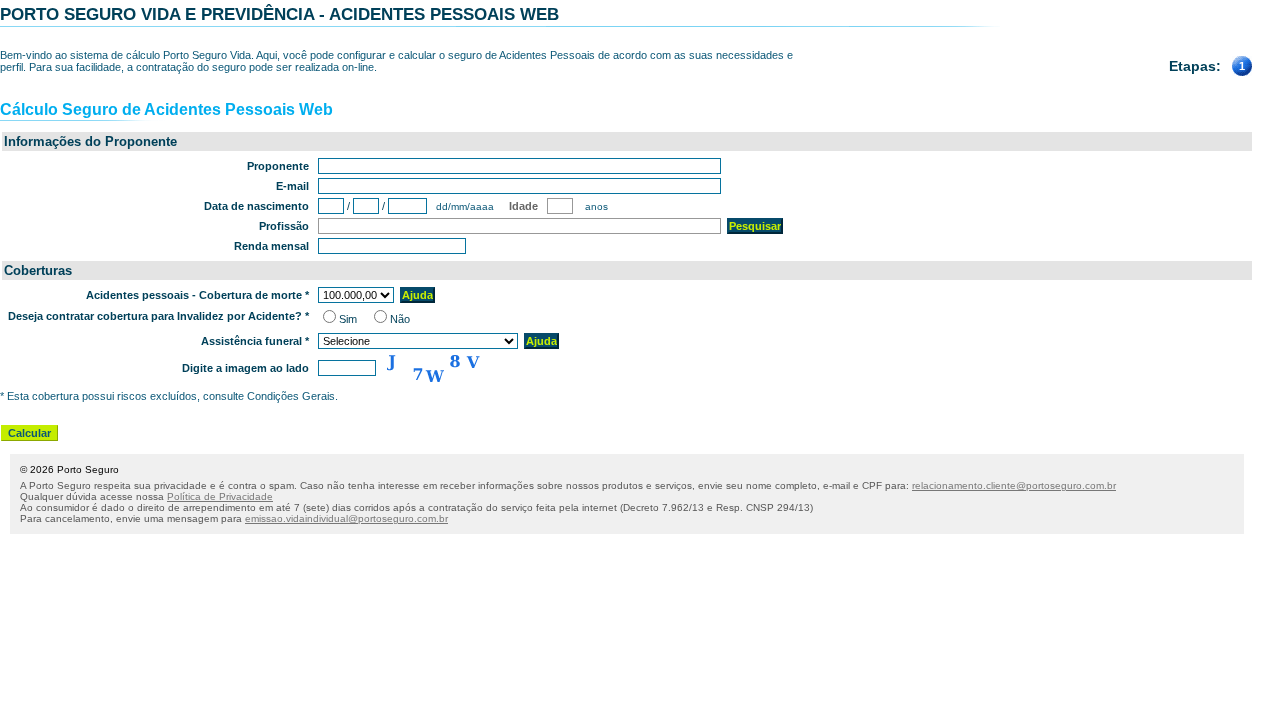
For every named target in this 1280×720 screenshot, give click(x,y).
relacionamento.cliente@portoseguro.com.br (1014, 485)
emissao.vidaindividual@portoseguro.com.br (346, 518)
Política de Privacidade (220, 496)
